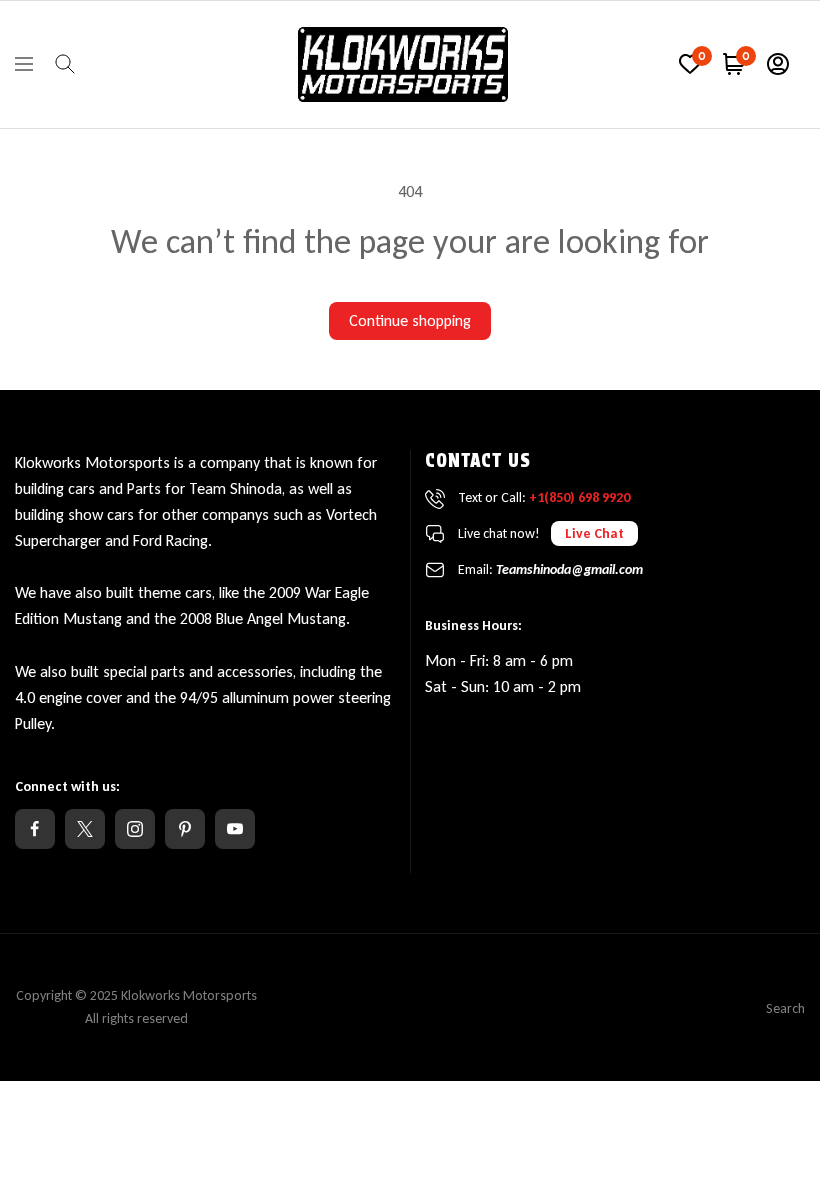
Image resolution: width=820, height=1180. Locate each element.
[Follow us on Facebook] (35, 829)
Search (785, 1008)
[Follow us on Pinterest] (185, 829)
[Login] (778, 64)
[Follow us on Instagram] (135, 829)
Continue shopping (410, 320)
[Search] (65, 64)
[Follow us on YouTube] (235, 829)
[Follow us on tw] (85, 829)
